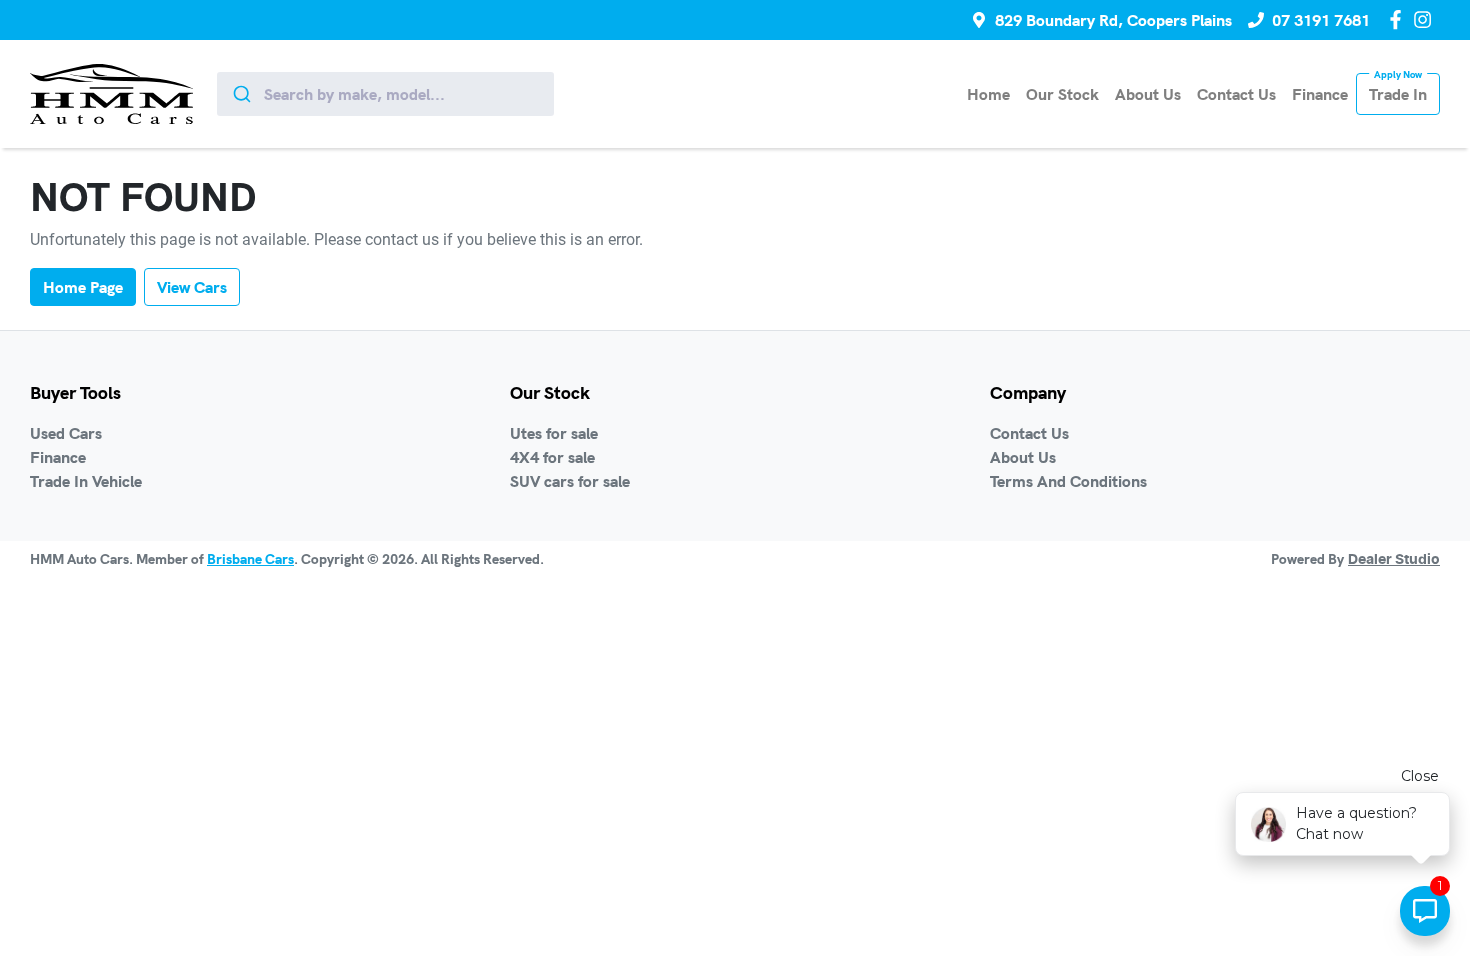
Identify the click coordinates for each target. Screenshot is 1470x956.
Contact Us (1236, 94)
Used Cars (66, 433)
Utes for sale (554, 433)
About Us (1148, 94)
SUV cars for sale (570, 481)
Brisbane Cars (250, 559)
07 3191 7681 (1321, 20)
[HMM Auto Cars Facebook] (1399, 19)
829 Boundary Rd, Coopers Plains (1113, 20)
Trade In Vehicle (86, 481)
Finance (1320, 94)
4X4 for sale (552, 457)
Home (988, 94)
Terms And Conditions (1068, 481)
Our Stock (1062, 94)
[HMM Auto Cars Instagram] (1426, 19)
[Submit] (240, 94)
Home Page (83, 287)
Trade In (1398, 94)
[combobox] (385, 94)
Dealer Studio (1394, 560)
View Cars (192, 287)
